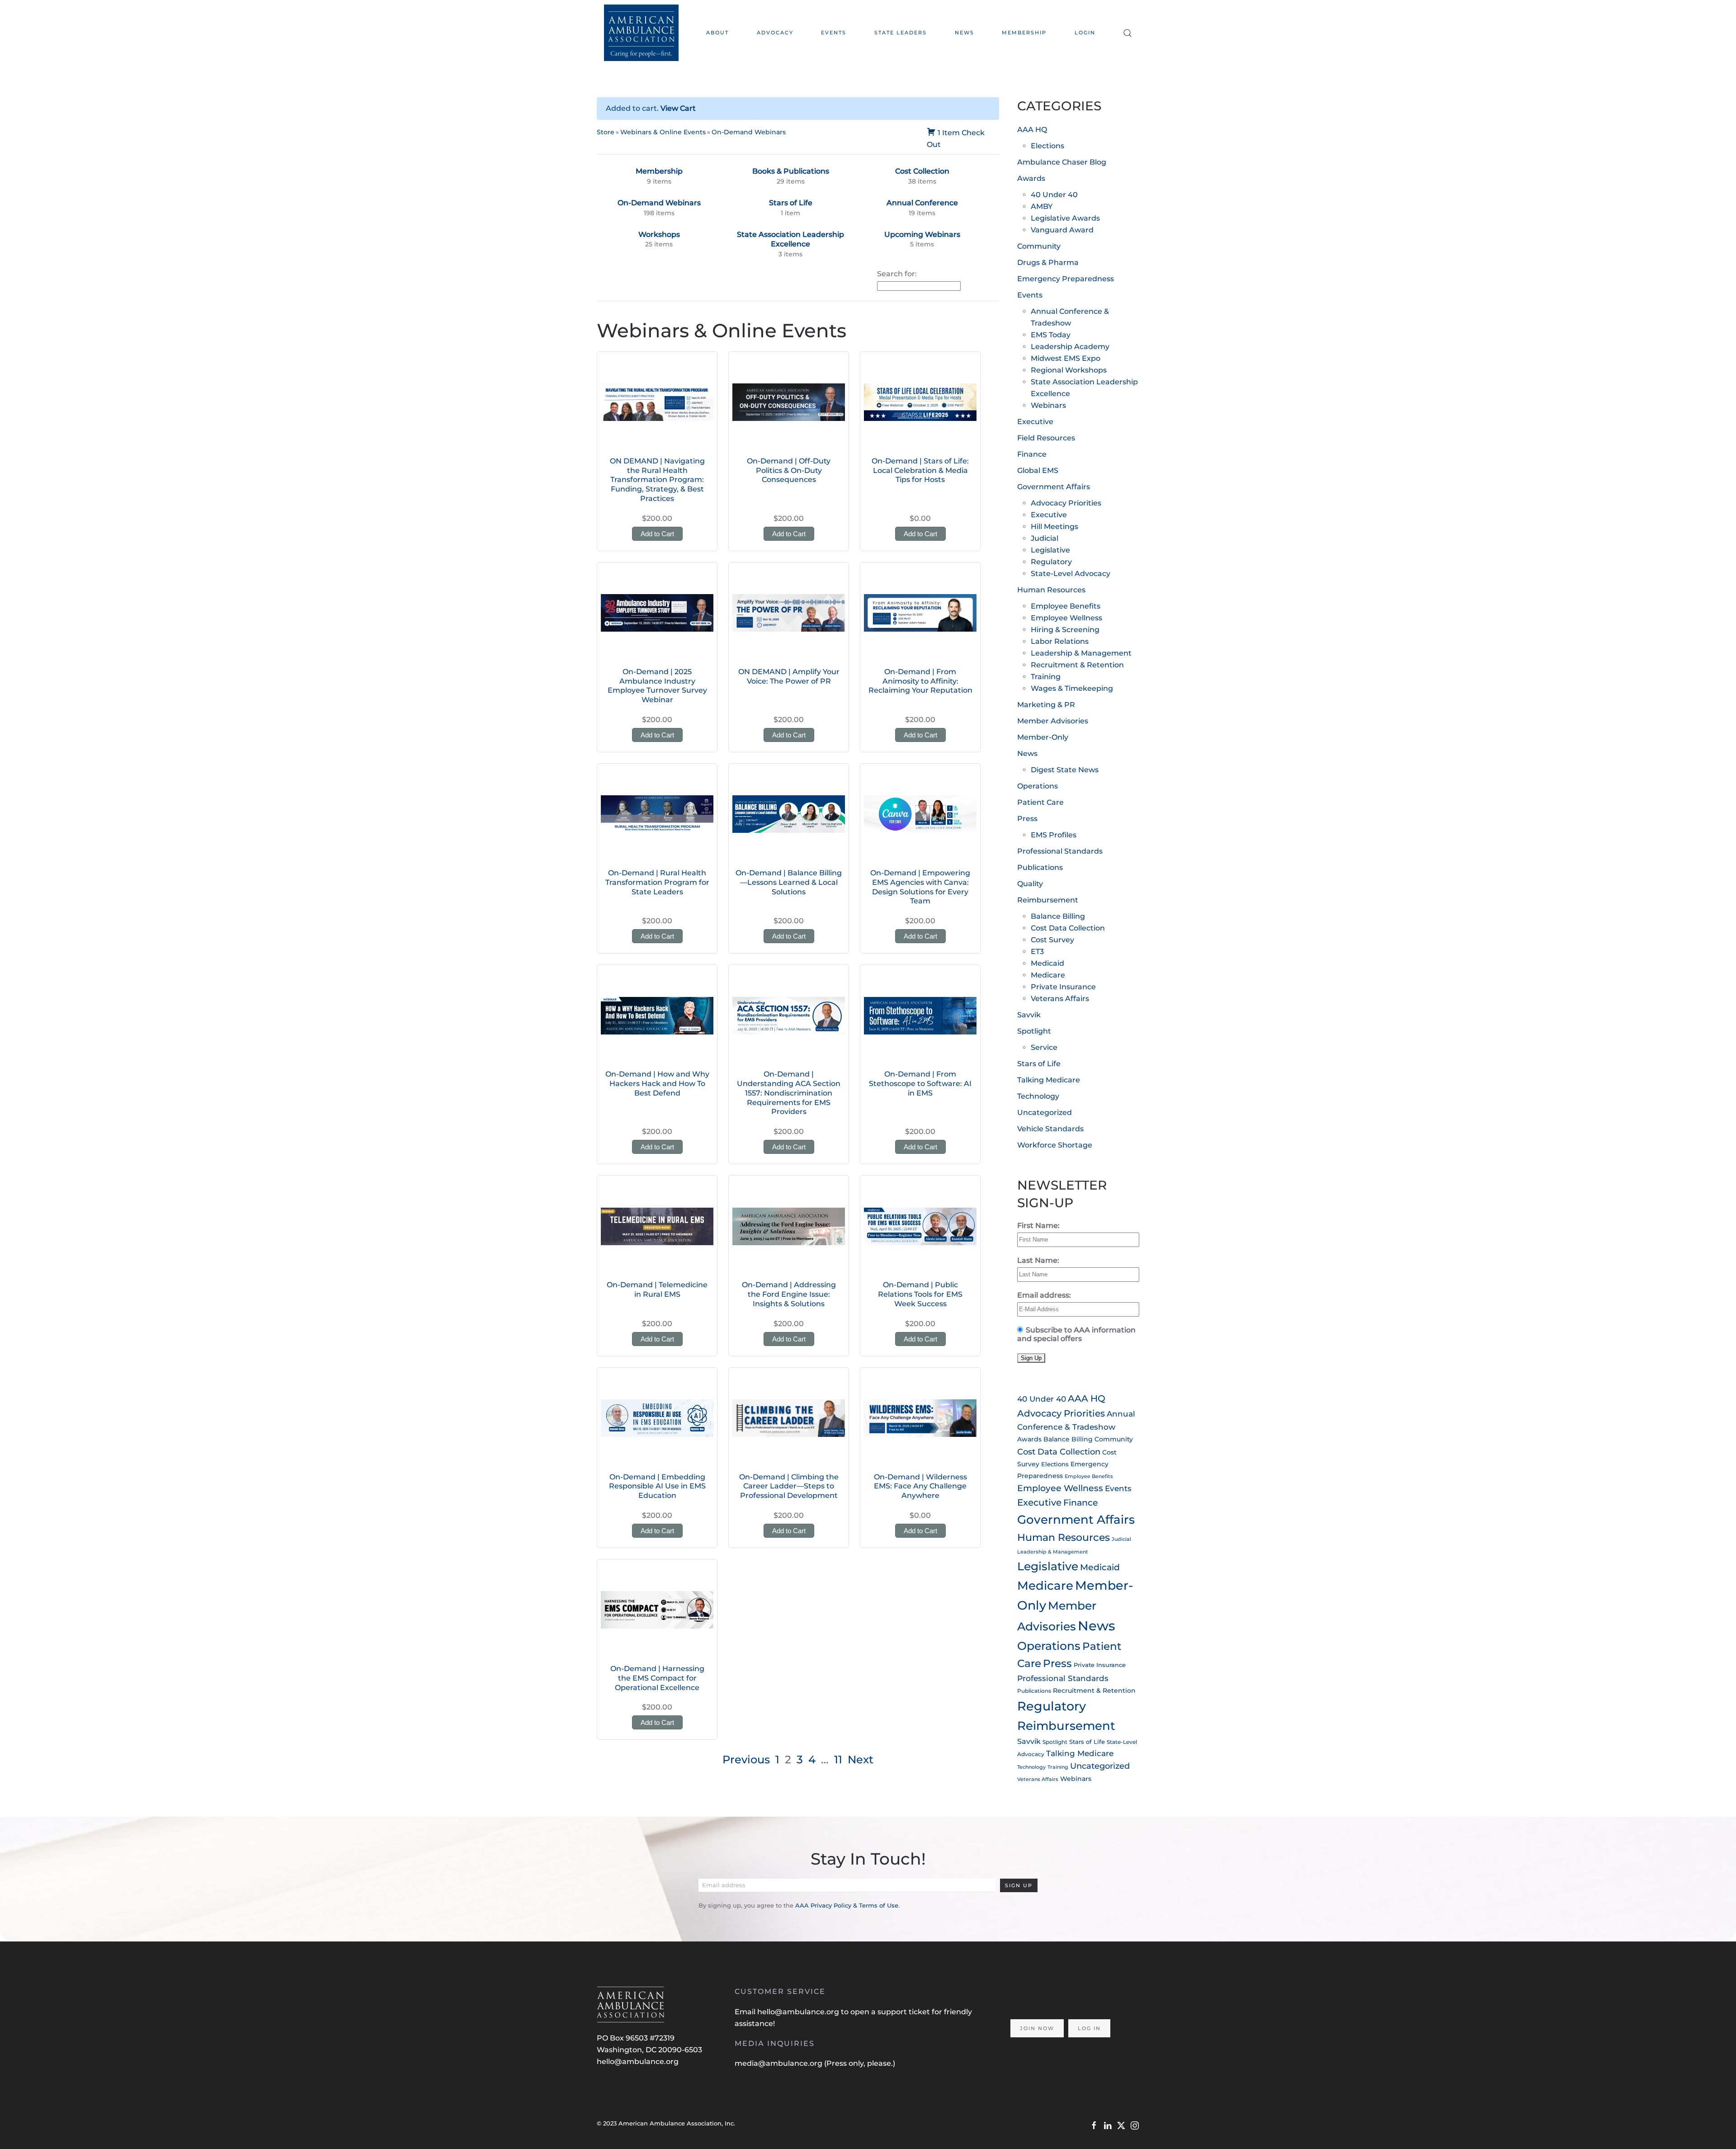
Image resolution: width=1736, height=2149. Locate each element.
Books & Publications (791, 171)
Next (861, 1759)
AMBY (1042, 206)
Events (1030, 295)
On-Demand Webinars (749, 132)
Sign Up (1019, 1885)
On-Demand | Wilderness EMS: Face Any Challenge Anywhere (920, 1486)
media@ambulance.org (779, 2063)
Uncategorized (1045, 1112)
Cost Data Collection (1068, 928)
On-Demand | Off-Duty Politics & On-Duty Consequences (789, 470)
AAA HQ (1032, 130)
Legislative (1050, 550)
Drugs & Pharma (1048, 262)
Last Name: (1038, 1260)
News (965, 33)
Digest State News (1065, 770)
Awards (1031, 178)
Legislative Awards (1065, 218)
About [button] (717, 33)
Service (1044, 1047)
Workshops (659, 234)
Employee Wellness (1066, 618)
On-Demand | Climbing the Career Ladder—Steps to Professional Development (789, 1486)
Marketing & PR (1046, 705)
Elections (1047, 146)
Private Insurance (1063, 987)
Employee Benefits (1066, 606)
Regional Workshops (1069, 370)
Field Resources (1046, 438)
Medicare (1048, 975)
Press (1027, 819)
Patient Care (1040, 802)
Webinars (1048, 405)
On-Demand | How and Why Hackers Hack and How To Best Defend (657, 1084)
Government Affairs (1054, 487)
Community (1039, 246)
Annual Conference (922, 203)
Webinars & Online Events (663, 132)
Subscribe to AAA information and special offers (1076, 1334)
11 (838, 1759)
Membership (1024, 33)
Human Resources (1051, 590)
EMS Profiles (1054, 835)
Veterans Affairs (1060, 999)
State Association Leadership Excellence (790, 239)
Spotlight (1034, 1031)
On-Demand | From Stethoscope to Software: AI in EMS (920, 1084)
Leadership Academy (1070, 347)
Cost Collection (922, 171)
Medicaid (1047, 963)
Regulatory (1051, 562)
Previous (746, 1759)
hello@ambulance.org (638, 2062)
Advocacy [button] (775, 33)
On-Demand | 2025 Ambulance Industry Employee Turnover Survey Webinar (657, 686)
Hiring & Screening (1065, 630)
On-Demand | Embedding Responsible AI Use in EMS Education (657, 1486)
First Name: (1038, 1226)
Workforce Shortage (1055, 1145)
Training (1046, 677)
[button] (1127, 33)
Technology (1038, 1096)
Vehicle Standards (1050, 1129)
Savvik (1029, 1015)
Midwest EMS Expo (1066, 358)
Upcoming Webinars (922, 234)
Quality (1030, 884)
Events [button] (834, 33)
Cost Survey (1052, 940)
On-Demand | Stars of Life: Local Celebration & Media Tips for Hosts (920, 470)
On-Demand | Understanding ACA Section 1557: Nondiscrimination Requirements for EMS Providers (789, 1093)
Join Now (1037, 2028)
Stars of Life (791, 203)
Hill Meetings (1054, 527)
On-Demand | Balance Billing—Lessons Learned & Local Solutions (789, 882)
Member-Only (1043, 737)
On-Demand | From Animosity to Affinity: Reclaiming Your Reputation (920, 681)
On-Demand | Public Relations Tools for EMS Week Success (920, 1294)
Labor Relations (1060, 641)
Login (1085, 33)
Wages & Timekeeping (1072, 688)
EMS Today (1051, 335)
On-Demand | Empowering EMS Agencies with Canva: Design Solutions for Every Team (920, 887)
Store (606, 132)
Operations (1038, 786)
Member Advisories (1053, 721)
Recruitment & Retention (1077, 665)
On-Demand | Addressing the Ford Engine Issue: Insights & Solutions (789, 1294)
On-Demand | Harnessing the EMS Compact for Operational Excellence (657, 1678)
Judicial (1045, 538)
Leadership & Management (1081, 653)
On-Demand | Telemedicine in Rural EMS (657, 1289)
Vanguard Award (1062, 230)
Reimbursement (1048, 900)
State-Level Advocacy (1071, 574)
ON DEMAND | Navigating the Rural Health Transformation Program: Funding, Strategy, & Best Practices (657, 480)
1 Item (949, 133)
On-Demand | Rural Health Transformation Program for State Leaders (657, 882)
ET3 (1037, 952)
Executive (1035, 422)
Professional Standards (1060, 851)
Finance (1032, 454)
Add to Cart (657, 534)
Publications (1040, 867)
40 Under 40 (1054, 195)
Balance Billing (1058, 916)
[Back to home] (641, 33)
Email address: (1044, 1295)
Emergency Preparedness (1066, 279)
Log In (1089, 2028)
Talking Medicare (1049, 1080)
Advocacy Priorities (1066, 503)
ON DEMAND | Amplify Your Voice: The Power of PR (789, 676)
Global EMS (1038, 470)
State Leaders (901, 33)
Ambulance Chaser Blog (1062, 162)
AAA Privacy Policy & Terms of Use (847, 1905)
